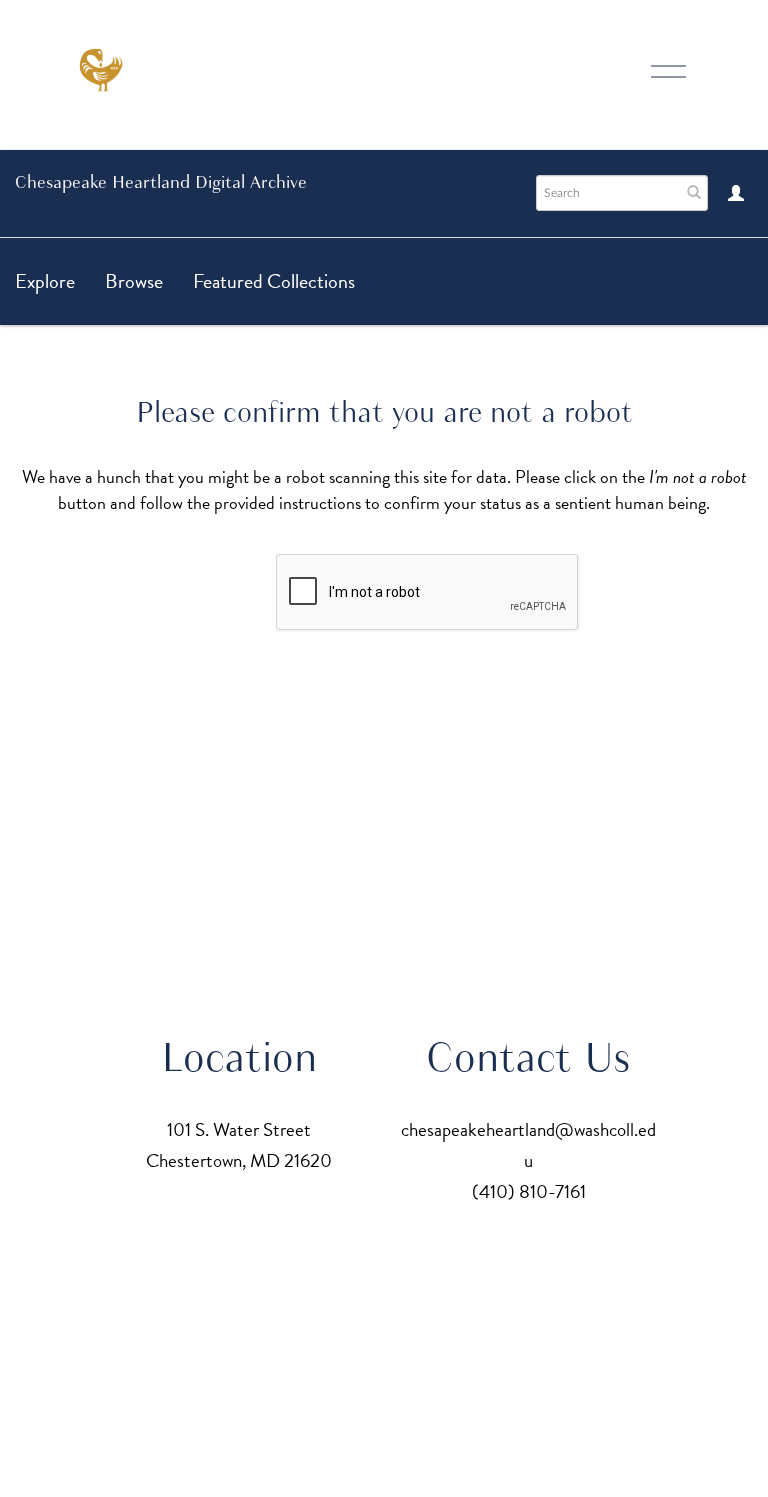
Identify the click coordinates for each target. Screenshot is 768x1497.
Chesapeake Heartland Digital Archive (161, 182)
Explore (45, 281)
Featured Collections (274, 281)
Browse (134, 281)
